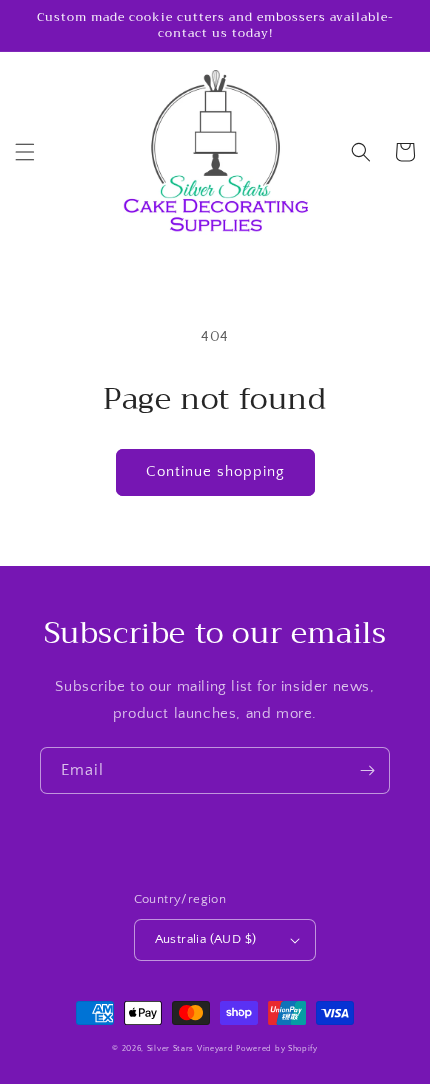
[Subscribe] (367, 770)
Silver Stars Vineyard (190, 1048)
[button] (25, 152)
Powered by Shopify (277, 1048)
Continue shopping (215, 471)
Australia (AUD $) (206, 939)
